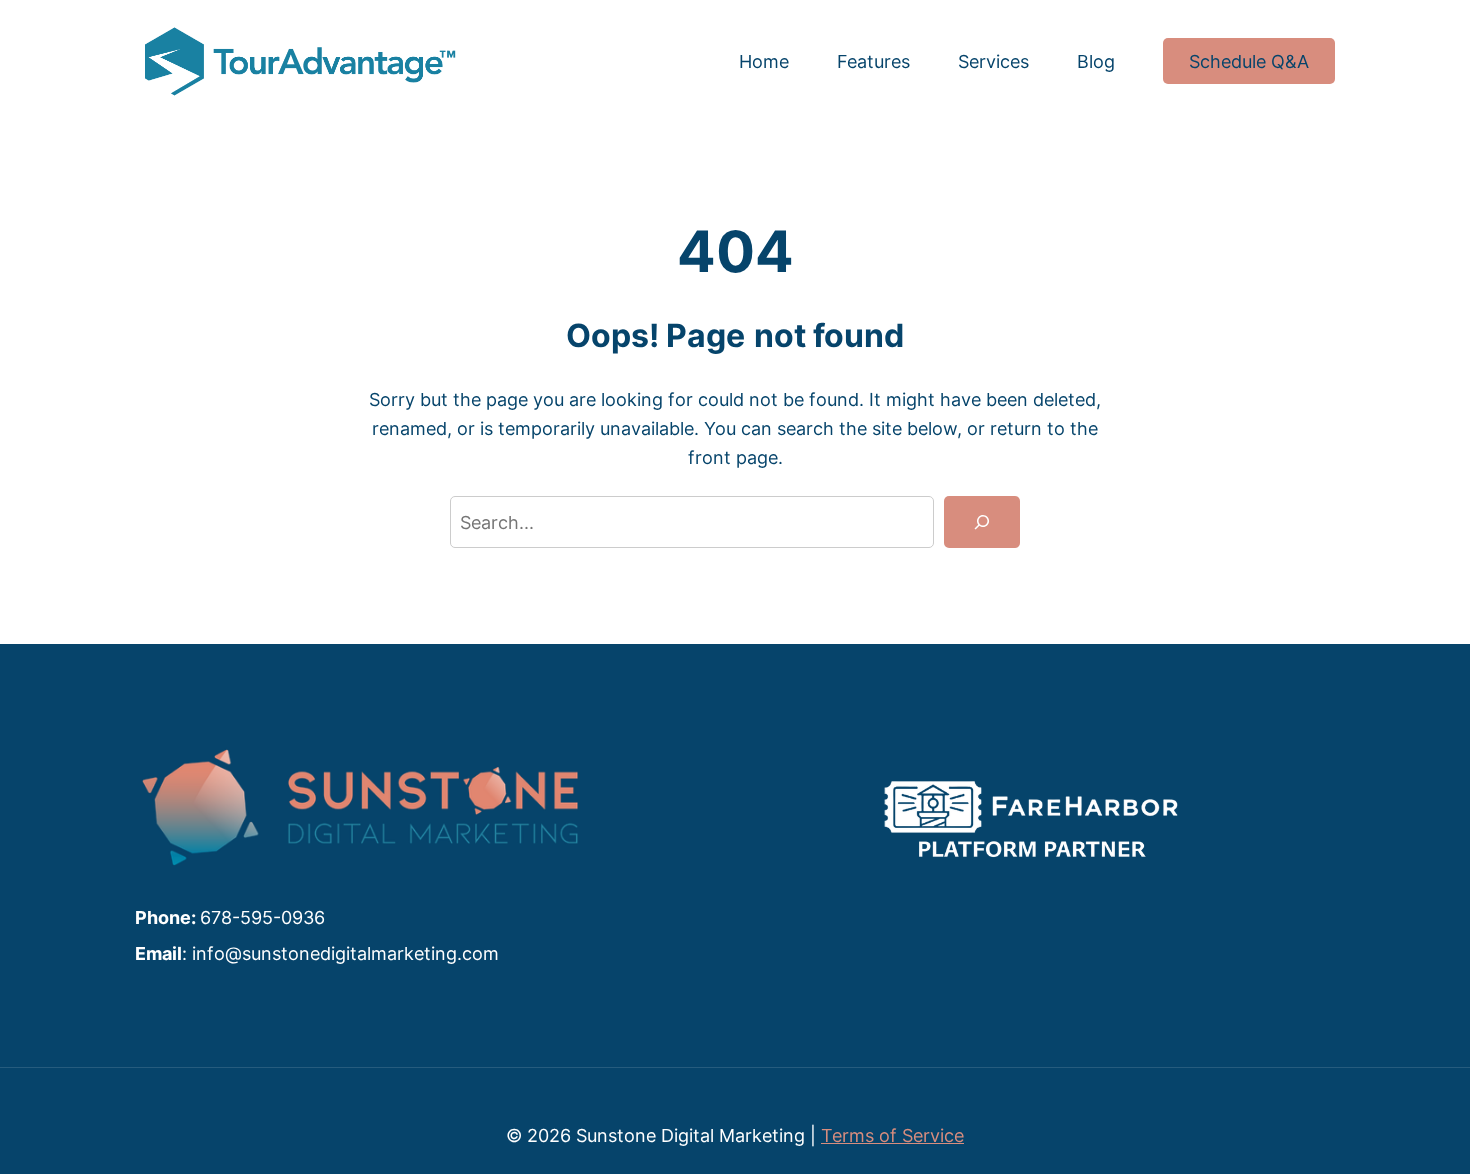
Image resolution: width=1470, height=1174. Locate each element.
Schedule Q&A (1249, 61)
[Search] (982, 522)
